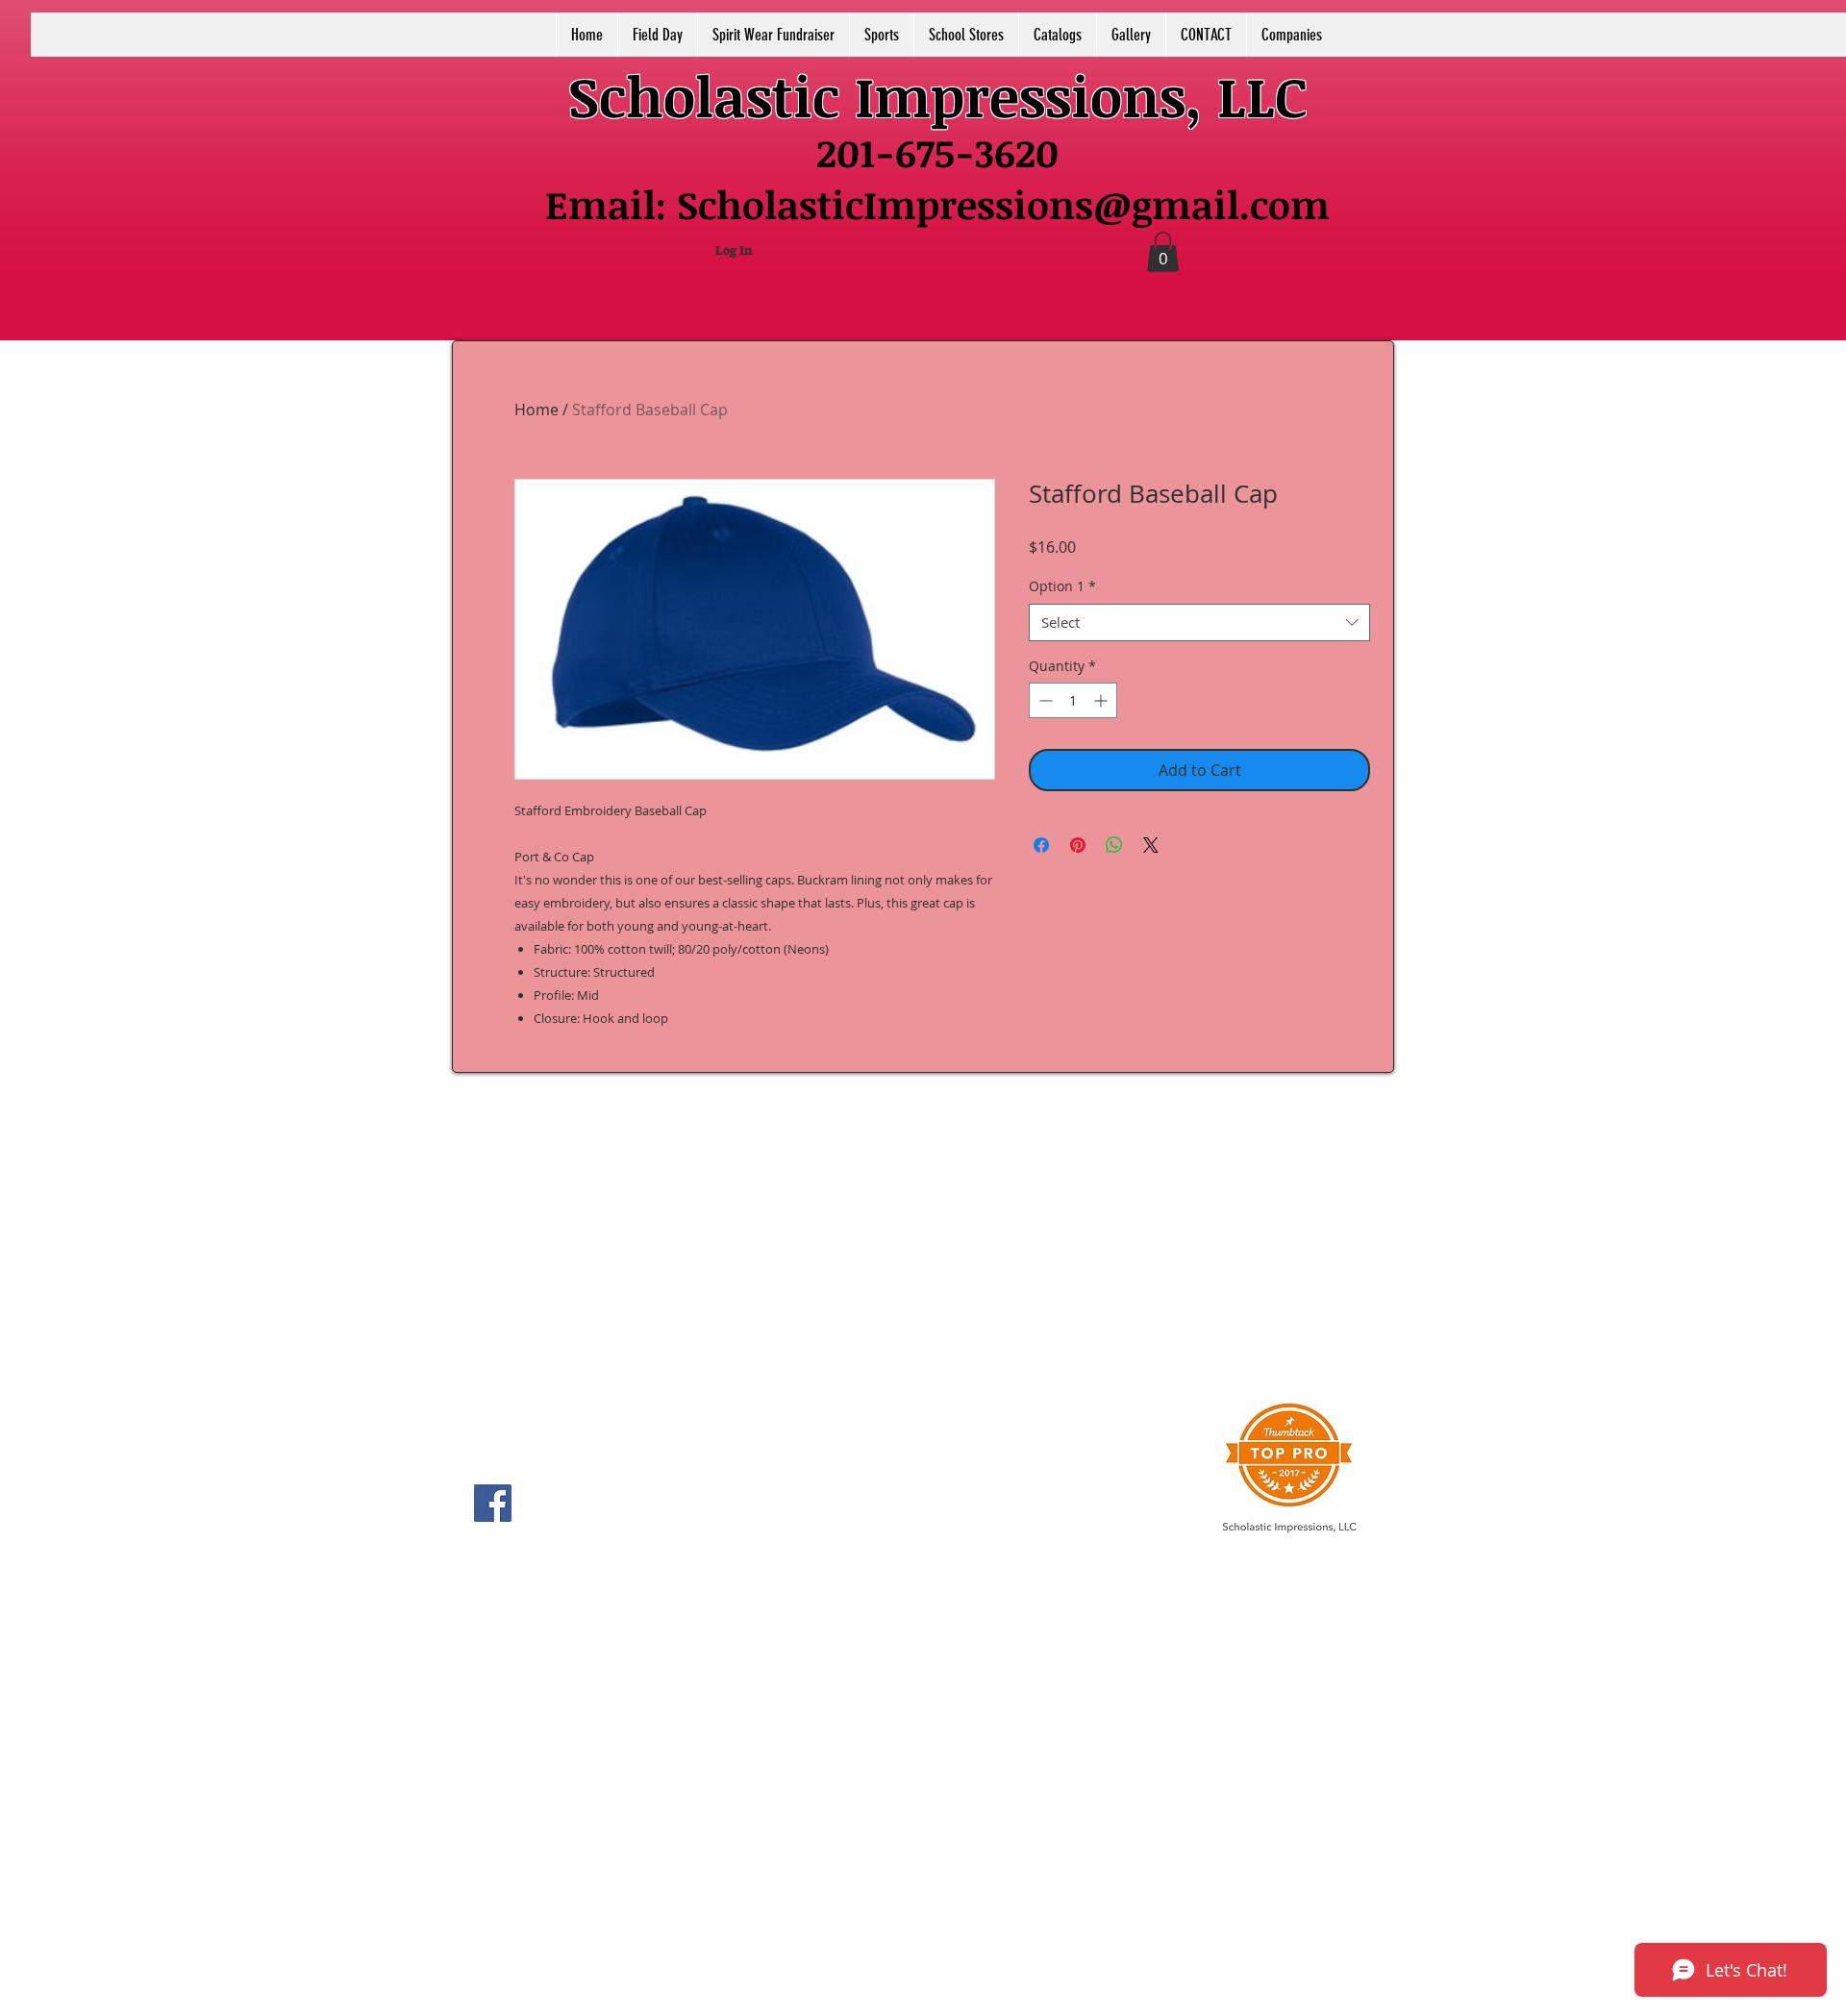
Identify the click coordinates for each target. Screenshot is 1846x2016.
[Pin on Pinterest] (1078, 845)
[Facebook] (493, 1503)
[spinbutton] (1073, 700)
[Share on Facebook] (1041, 845)
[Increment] (1102, 700)
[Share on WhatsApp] (1114, 845)
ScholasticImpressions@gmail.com (1003, 204)
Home (536, 410)
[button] (1163, 252)
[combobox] (1199, 622)
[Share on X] (1151, 845)
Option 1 (1062, 586)
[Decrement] (1044, 700)
